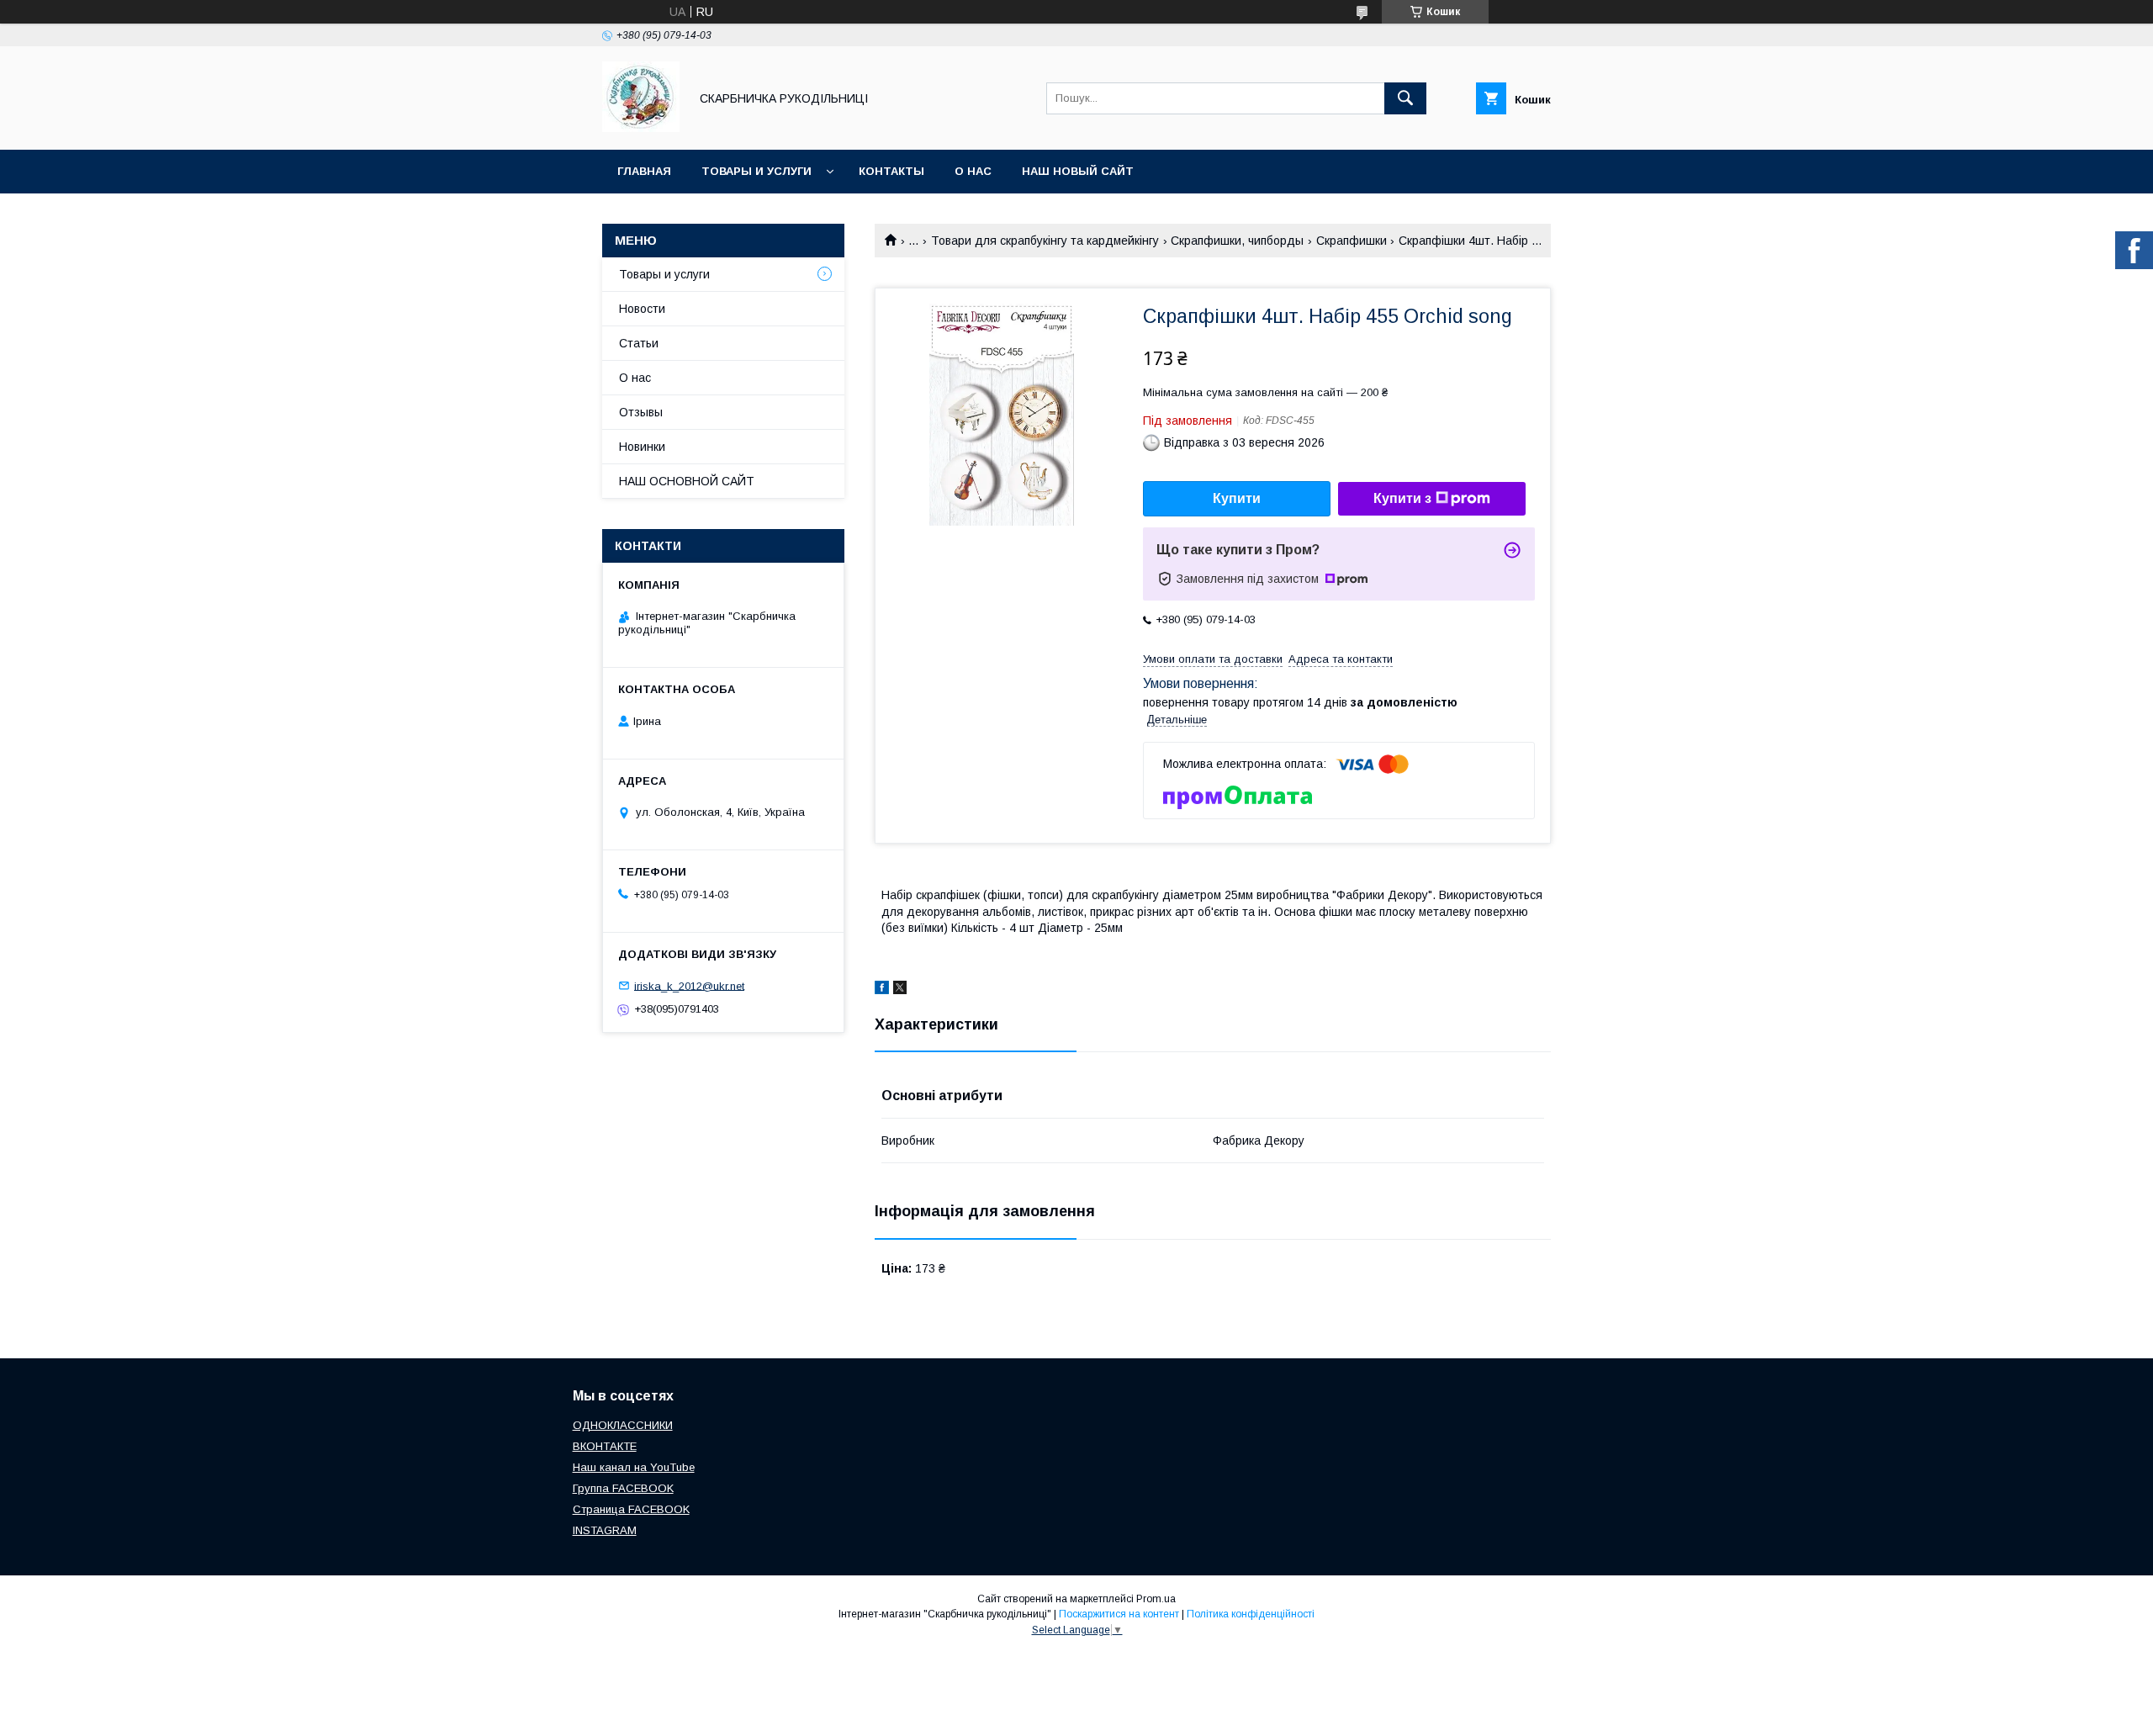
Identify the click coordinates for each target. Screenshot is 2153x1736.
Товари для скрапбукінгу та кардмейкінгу (1045, 241)
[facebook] (882, 990)
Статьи (639, 343)
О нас (973, 171)
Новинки (642, 447)
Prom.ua (1156, 1599)
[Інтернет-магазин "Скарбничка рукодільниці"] (641, 128)
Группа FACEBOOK (623, 1488)
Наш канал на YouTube (634, 1467)
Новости (642, 309)
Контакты (891, 171)
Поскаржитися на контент (1119, 1614)
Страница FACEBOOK (631, 1509)
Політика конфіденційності (1251, 1614)
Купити (1237, 498)
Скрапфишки (1352, 241)
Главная (644, 171)
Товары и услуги (756, 171)
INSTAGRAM (605, 1530)
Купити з (1402, 498)
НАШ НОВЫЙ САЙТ (1078, 171)
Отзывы (641, 412)
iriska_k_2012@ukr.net (689, 985)
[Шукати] (1405, 98)
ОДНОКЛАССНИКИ (623, 1425)
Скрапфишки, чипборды (1237, 241)
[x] (900, 990)
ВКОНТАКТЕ (605, 1446)
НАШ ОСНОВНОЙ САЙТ (687, 481)
